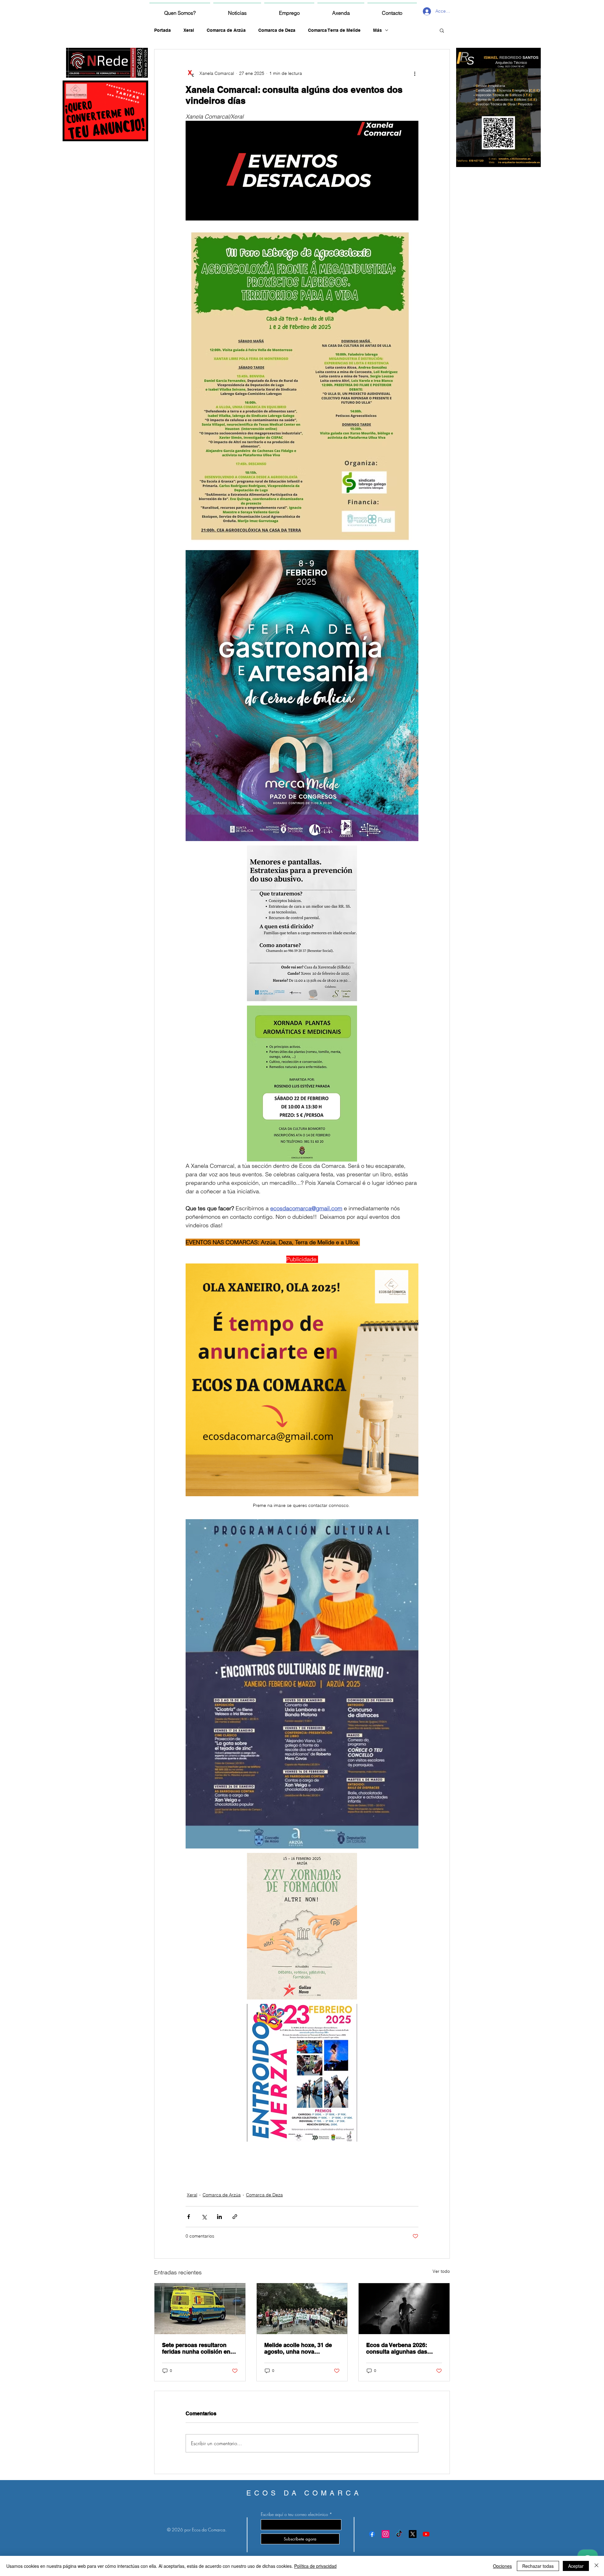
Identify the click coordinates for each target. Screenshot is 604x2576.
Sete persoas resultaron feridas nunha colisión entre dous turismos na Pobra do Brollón (200, 2348)
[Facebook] (372, 2534)
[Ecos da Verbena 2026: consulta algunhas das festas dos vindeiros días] (404, 2309)
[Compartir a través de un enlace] (235, 2217)
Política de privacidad (315, 2566)
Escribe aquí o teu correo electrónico (294, 2514)
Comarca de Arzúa (226, 30)
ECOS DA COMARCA (304, 2493)
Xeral (189, 30)
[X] (413, 2534)
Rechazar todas (538, 2566)
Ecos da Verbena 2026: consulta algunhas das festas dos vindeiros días (400, 2348)
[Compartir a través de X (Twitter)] (204, 2217)
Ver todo (441, 2271)
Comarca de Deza (277, 30)
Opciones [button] (502, 2566)
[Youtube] (426, 2534)
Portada (162, 30)
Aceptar (576, 2566)
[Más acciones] (415, 73)
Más (377, 30)
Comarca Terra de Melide (334, 30)
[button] (442, 30)
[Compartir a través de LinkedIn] (219, 2217)
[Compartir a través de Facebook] (189, 2217)
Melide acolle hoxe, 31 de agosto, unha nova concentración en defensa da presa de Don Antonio (299, 2348)
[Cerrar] (596, 2566)
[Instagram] (386, 2534)
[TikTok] (399, 2534)
